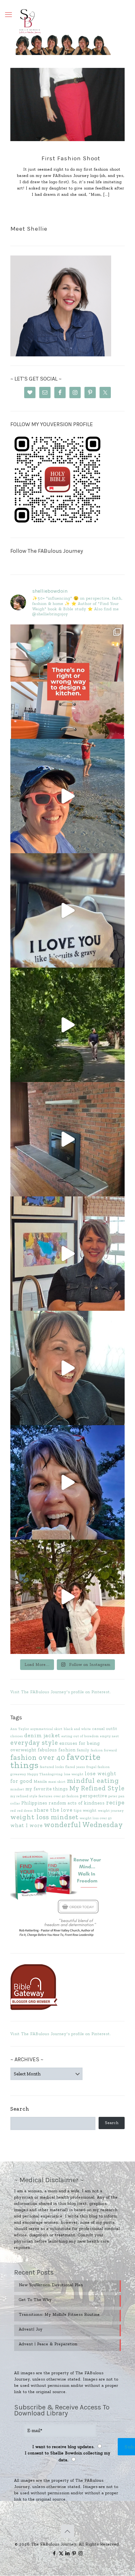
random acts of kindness (77, 1803)
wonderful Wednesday (84, 1825)
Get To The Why (35, 2300)
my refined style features (31, 1796)
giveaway (18, 1774)
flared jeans (75, 1767)
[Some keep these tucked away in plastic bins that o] (67, 1254)
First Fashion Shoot (71, 158)
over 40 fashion (66, 1796)
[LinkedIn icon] (68, 2553)
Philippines (34, 1803)
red (13, 1811)
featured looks (52, 1767)
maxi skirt (57, 1782)
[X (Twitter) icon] (61, 2553)
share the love (53, 1810)
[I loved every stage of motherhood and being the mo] (67, 1597)
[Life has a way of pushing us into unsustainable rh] (67, 1025)
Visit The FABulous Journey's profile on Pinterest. (61, 1692)
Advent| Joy (31, 2329)
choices (17, 1736)
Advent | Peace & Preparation (48, 2344)
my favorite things (47, 1789)
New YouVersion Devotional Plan (51, 2285)
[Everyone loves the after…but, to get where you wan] (67, 910)
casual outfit (105, 1729)
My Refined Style (97, 1788)
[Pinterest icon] (74, 2553)
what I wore (27, 1825)
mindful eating (93, 1780)
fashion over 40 (38, 1757)
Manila (40, 1781)
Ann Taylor (20, 1729)
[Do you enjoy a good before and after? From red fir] (67, 1139)
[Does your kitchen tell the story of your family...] (67, 682)
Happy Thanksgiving (45, 1774)
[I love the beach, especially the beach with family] (67, 796)
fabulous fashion (57, 1750)
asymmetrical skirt (46, 1729)
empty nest (110, 1736)
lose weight (74, 1774)
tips (78, 1810)
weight (90, 1810)
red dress (25, 1811)
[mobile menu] (8, 15)
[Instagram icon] (81, 2553)
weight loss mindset (44, 1817)
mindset (17, 1789)
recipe (115, 1802)
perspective (94, 1796)
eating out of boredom (80, 1736)
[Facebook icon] (54, 2553)
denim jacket (42, 1735)
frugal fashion (98, 1767)
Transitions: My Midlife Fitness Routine (59, 2314)
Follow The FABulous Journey (47, 551)
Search (20, 2109)
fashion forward (104, 1750)
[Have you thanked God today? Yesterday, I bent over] (67, 1368)
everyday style (34, 1742)
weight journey (111, 1811)
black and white (77, 1729)
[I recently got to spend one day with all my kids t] (67, 1482)
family (83, 1750)
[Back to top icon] (67, 2531)
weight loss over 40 (96, 1818)
